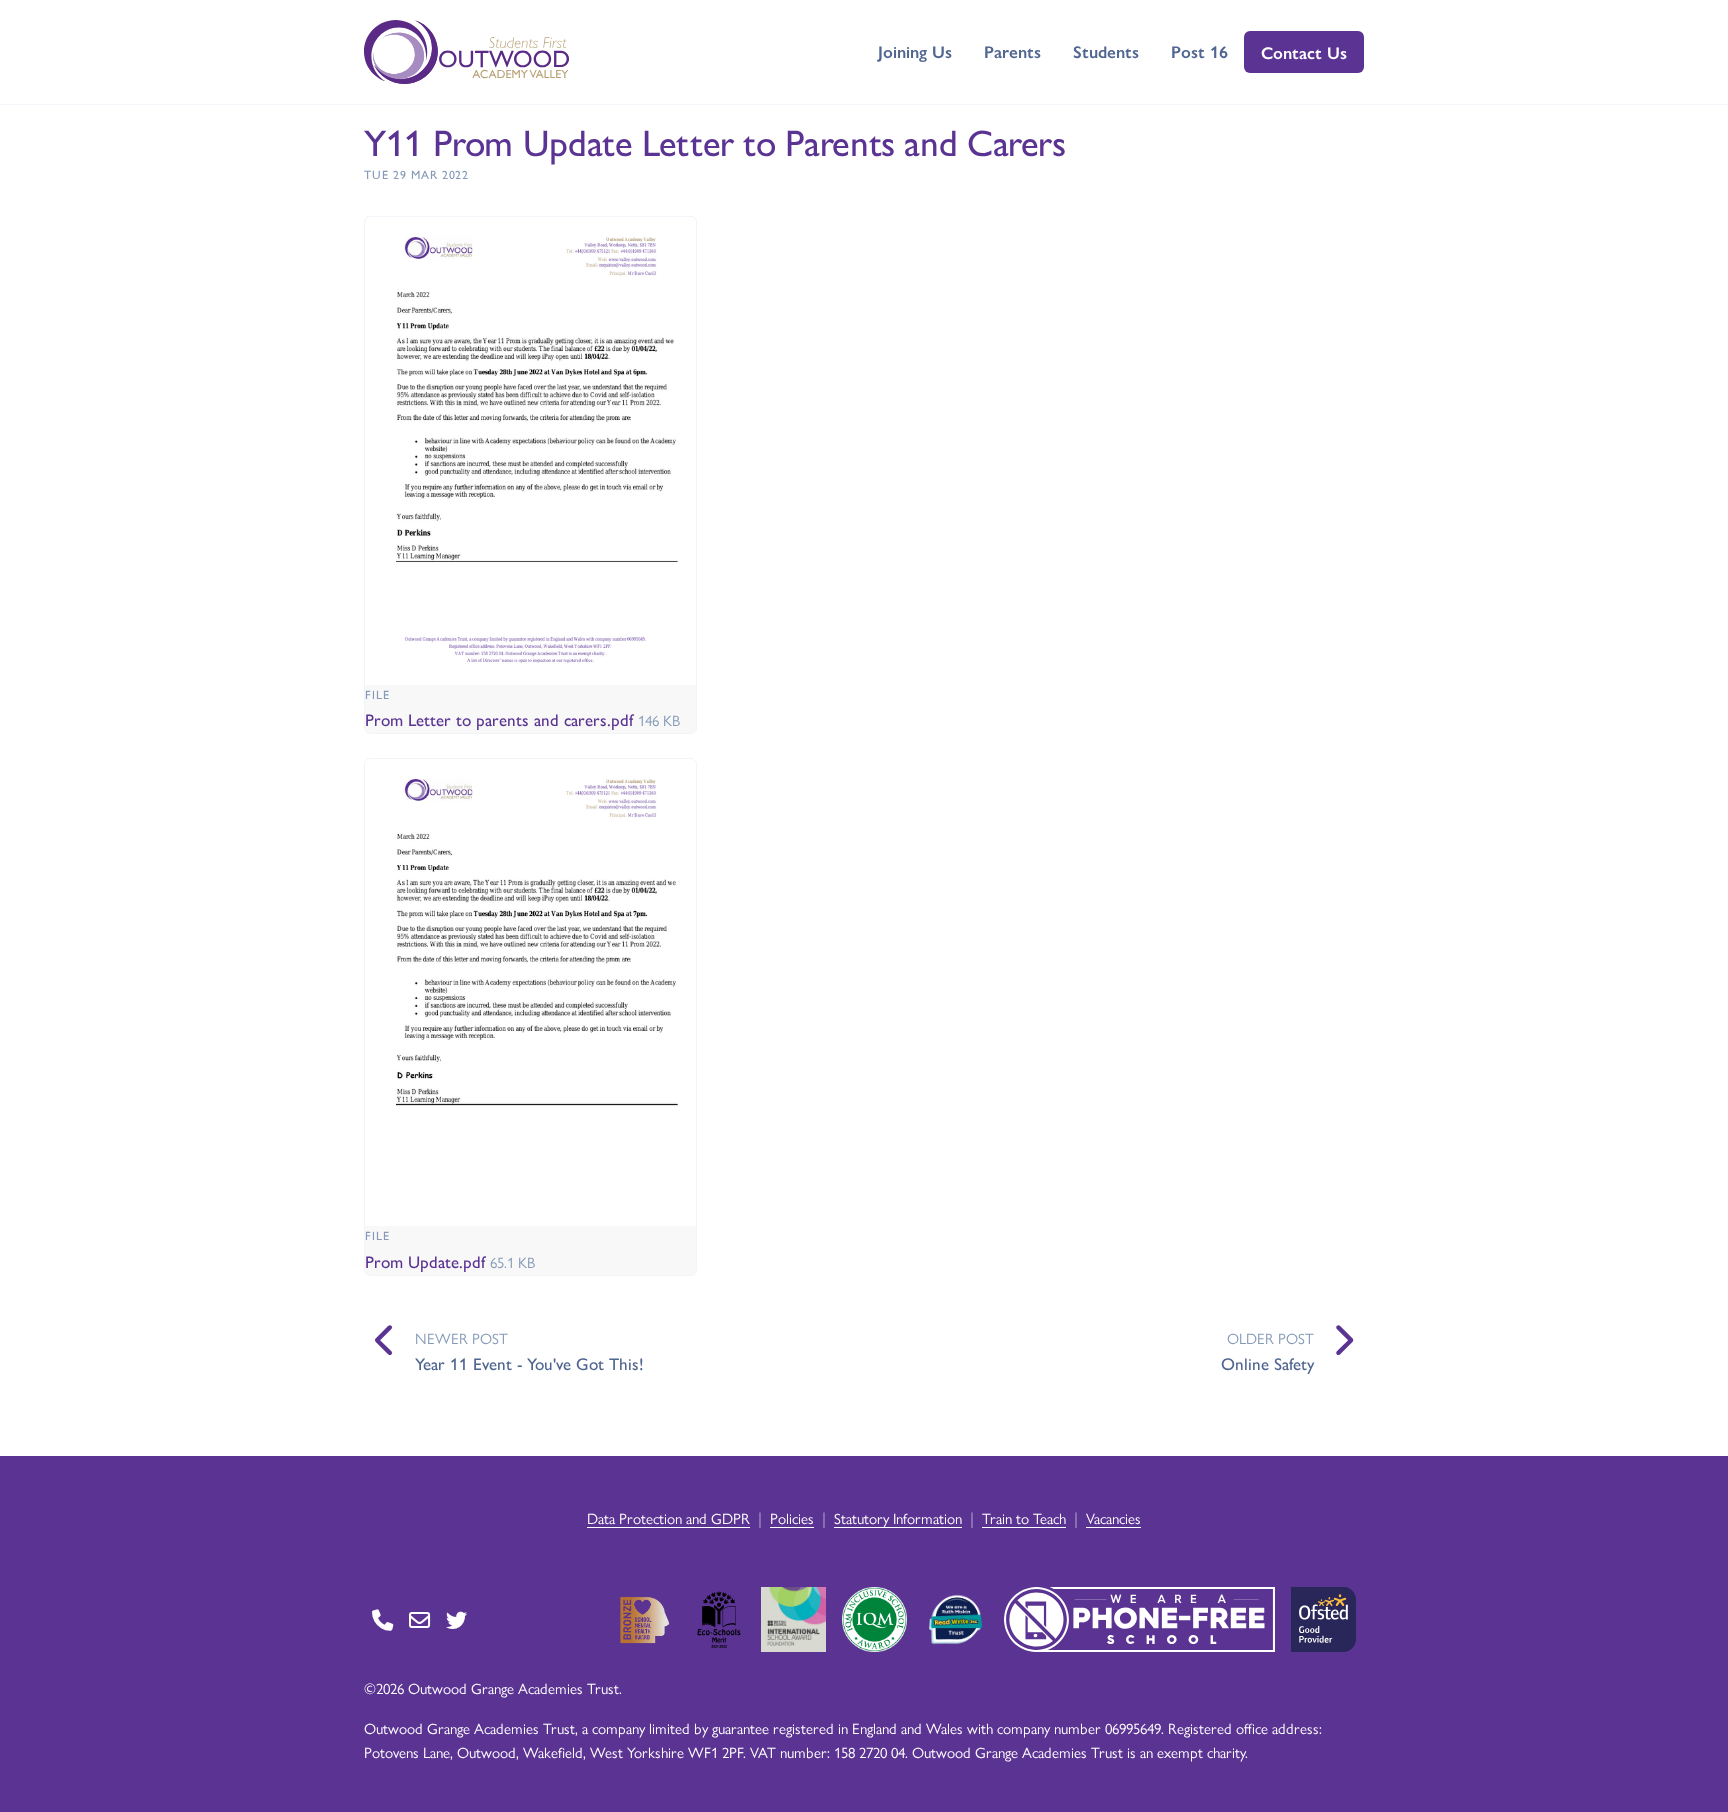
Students (1106, 51)
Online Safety (1267, 1363)
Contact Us (1304, 52)
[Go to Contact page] (382, 1619)
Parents (1012, 51)
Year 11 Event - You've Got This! (529, 1363)
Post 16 (1199, 51)
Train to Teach (1024, 1517)
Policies (792, 1517)
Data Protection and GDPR (668, 1517)
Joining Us (915, 51)
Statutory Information (898, 1517)
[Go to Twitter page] (456, 1619)
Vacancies (1113, 1517)
